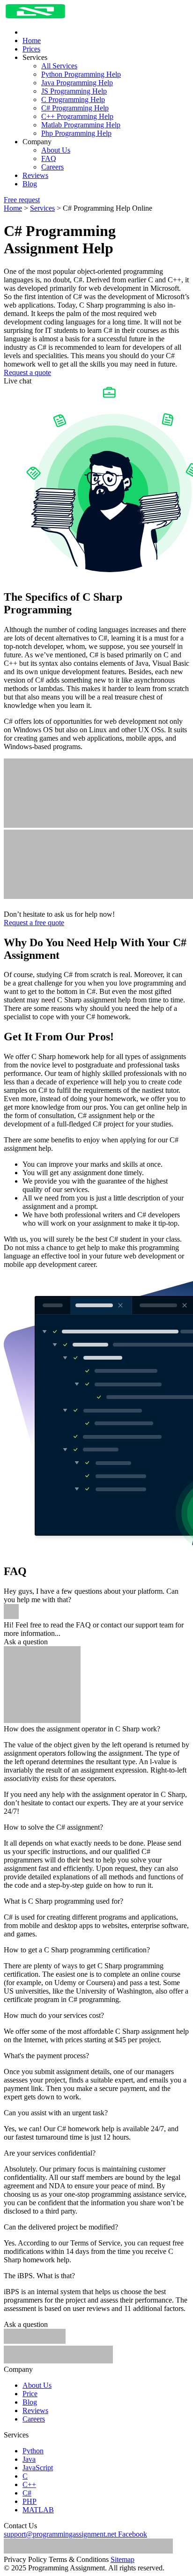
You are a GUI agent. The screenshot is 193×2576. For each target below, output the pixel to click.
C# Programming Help (75, 108)
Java (29, 2459)
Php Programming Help (76, 133)
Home (32, 40)
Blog (30, 184)
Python (33, 2451)
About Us (56, 150)
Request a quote (27, 372)
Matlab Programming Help (81, 125)
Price (30, 2394)
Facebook (133, 2534)
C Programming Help (73, 99)
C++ (29, 2484)
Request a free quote (34, 923)
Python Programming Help (81, 74)
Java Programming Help (77, 83)
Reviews (35, 175)
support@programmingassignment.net (60, 2534)
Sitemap (122, 2559)
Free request (22, 200)
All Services (59, 66)
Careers (52, 167)
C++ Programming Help (77, 116)
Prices (31, 49)
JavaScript (38, 2468)
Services (42, 208)
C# (27, 2493)
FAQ (49, 158)
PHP (30, 2501)
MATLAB (38, 2510)
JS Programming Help (74, 91)
